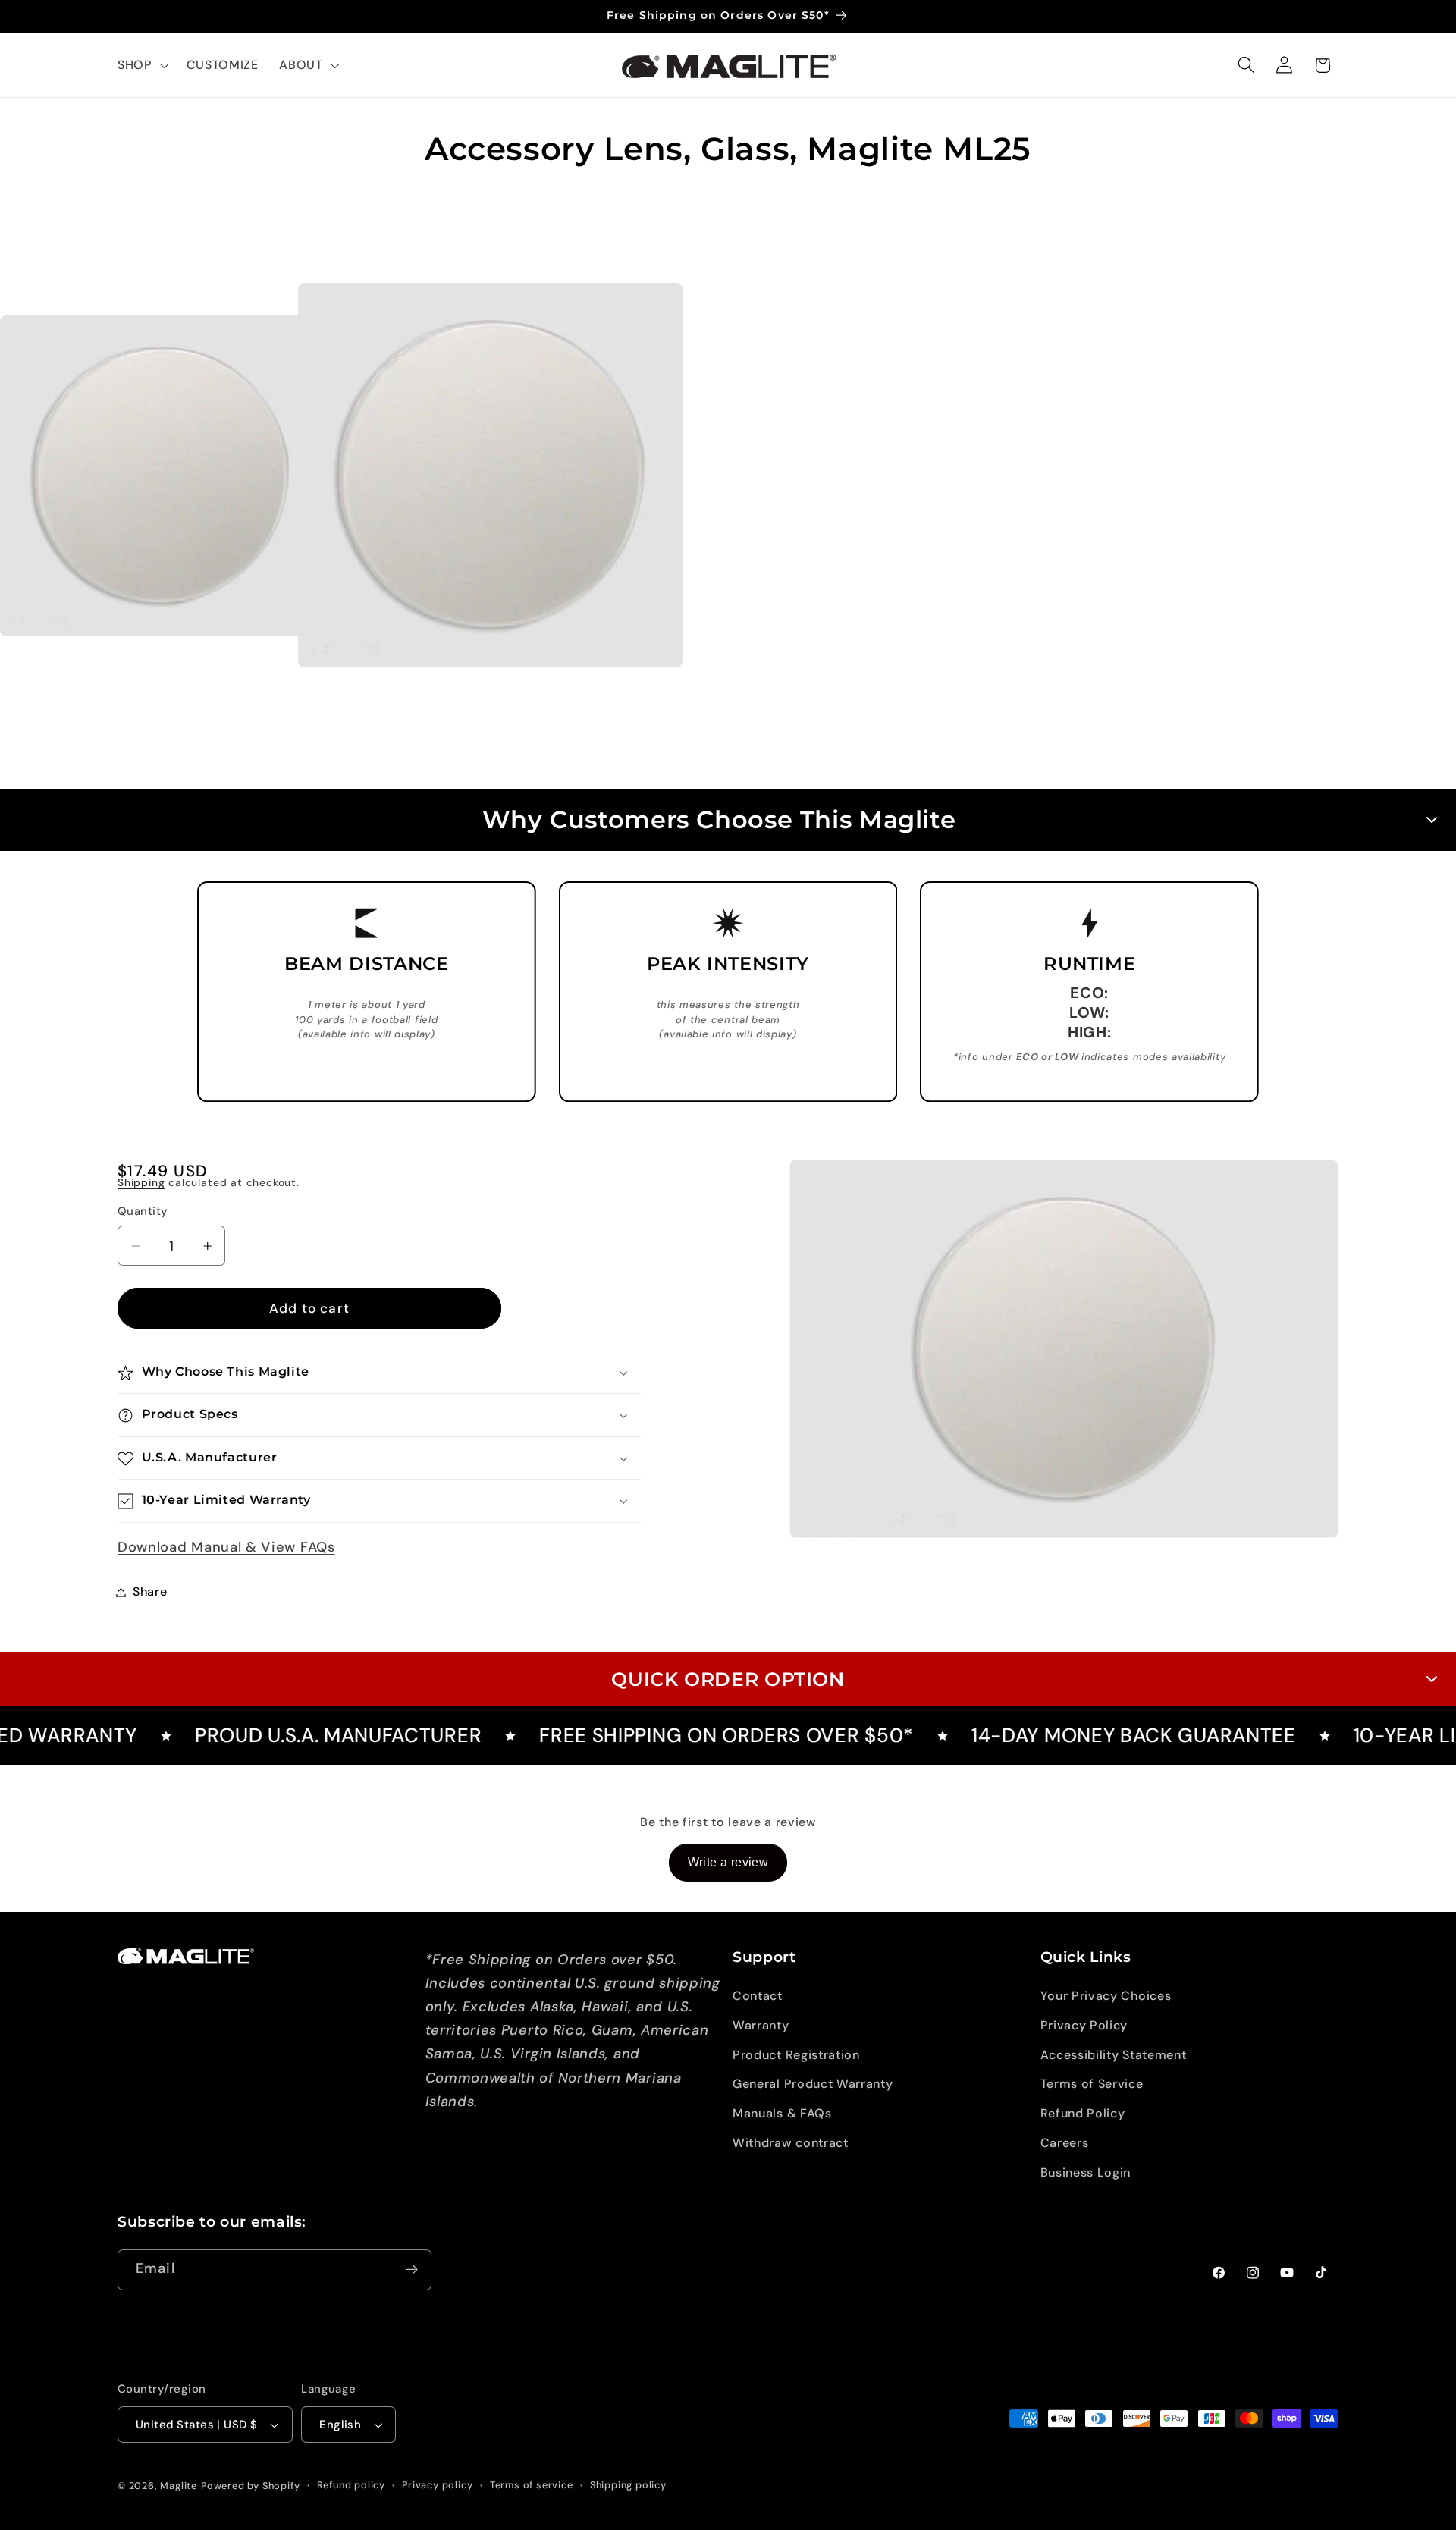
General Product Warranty (813, 2084)
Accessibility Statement (1114, 2055)
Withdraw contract (791, 2143)
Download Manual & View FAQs (226, 1548)
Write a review (728, 1862)
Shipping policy (628, 2485)
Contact (758, 1996)
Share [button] (150, 1592)
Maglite (179, 2486)
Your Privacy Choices (1106, 1996)
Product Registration (796, 2055)
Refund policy (351, 2485)
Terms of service (532, 2485)
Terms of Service (1092, 2084)
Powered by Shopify (251, 2486)
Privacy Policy (1084, 2025)
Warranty (761, 2025)
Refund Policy (1083, 2113)
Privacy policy (437, 2485)
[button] (141, 65)
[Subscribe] (411, 2270)
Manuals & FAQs (782, 2113)
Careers (1065, 2143)
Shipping (141, 1183)
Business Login (1086, 2172)
